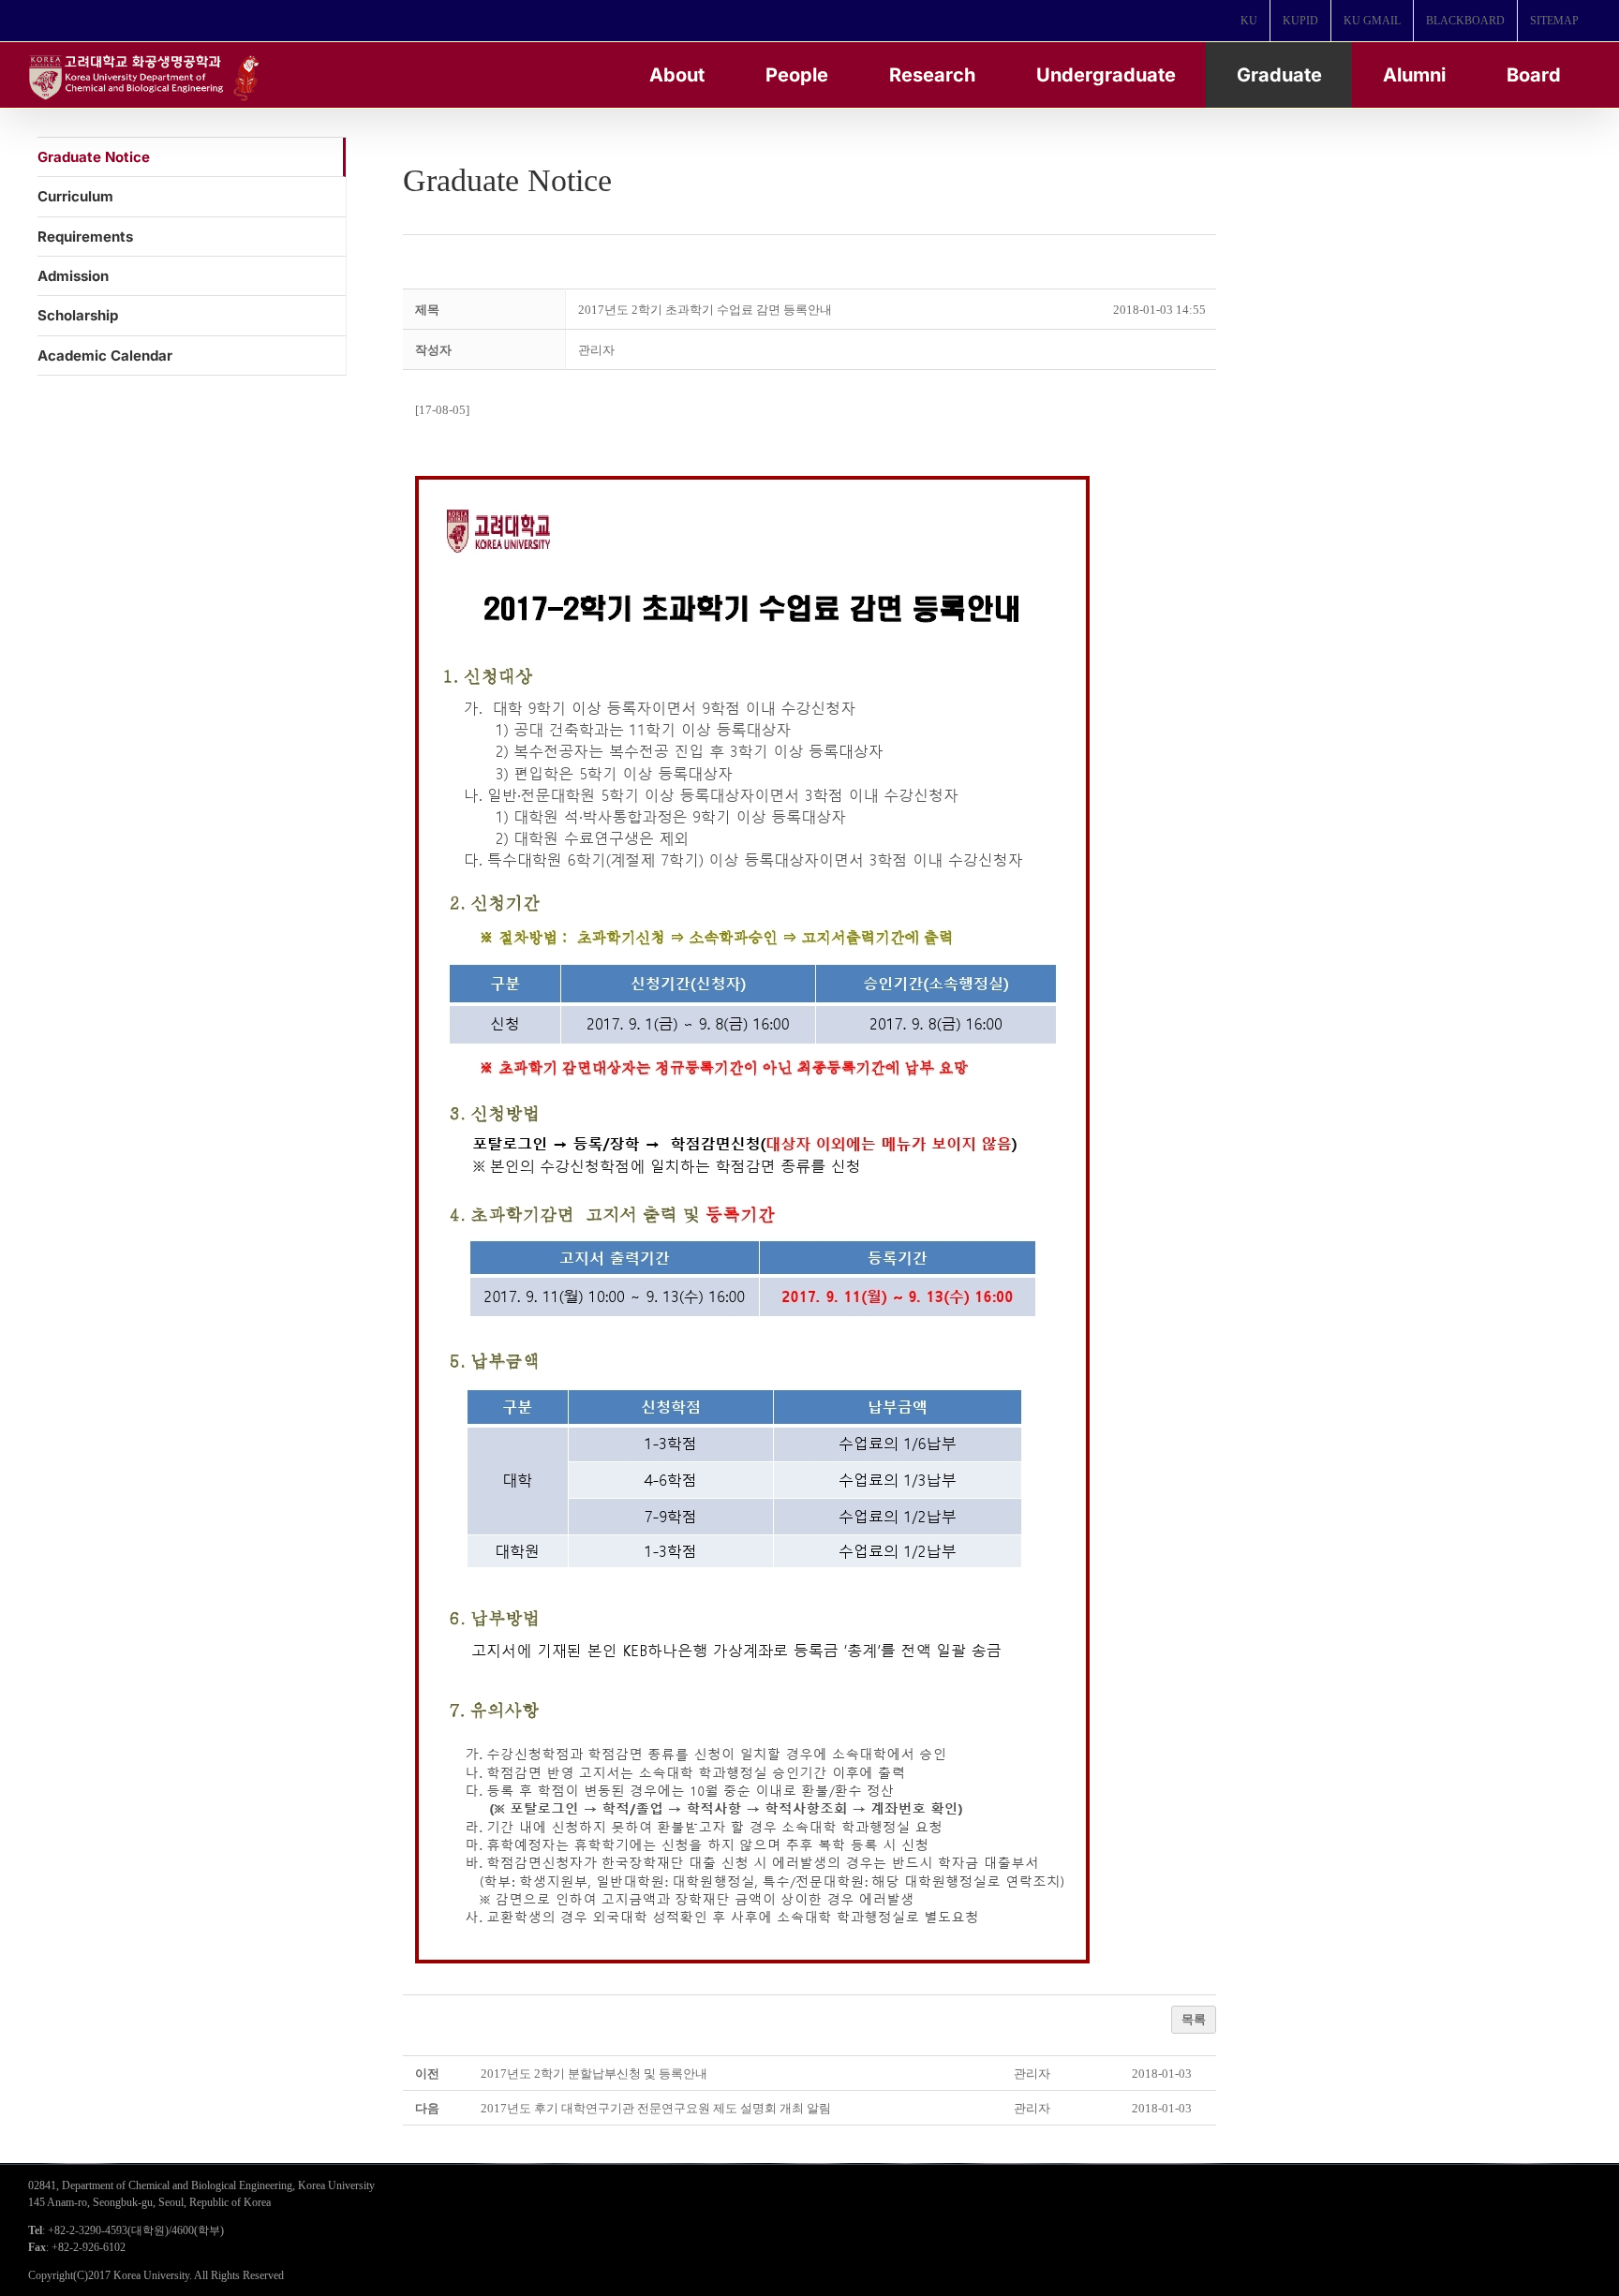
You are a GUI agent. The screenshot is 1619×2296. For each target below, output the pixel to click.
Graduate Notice (94, 157)
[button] (596, 350)
